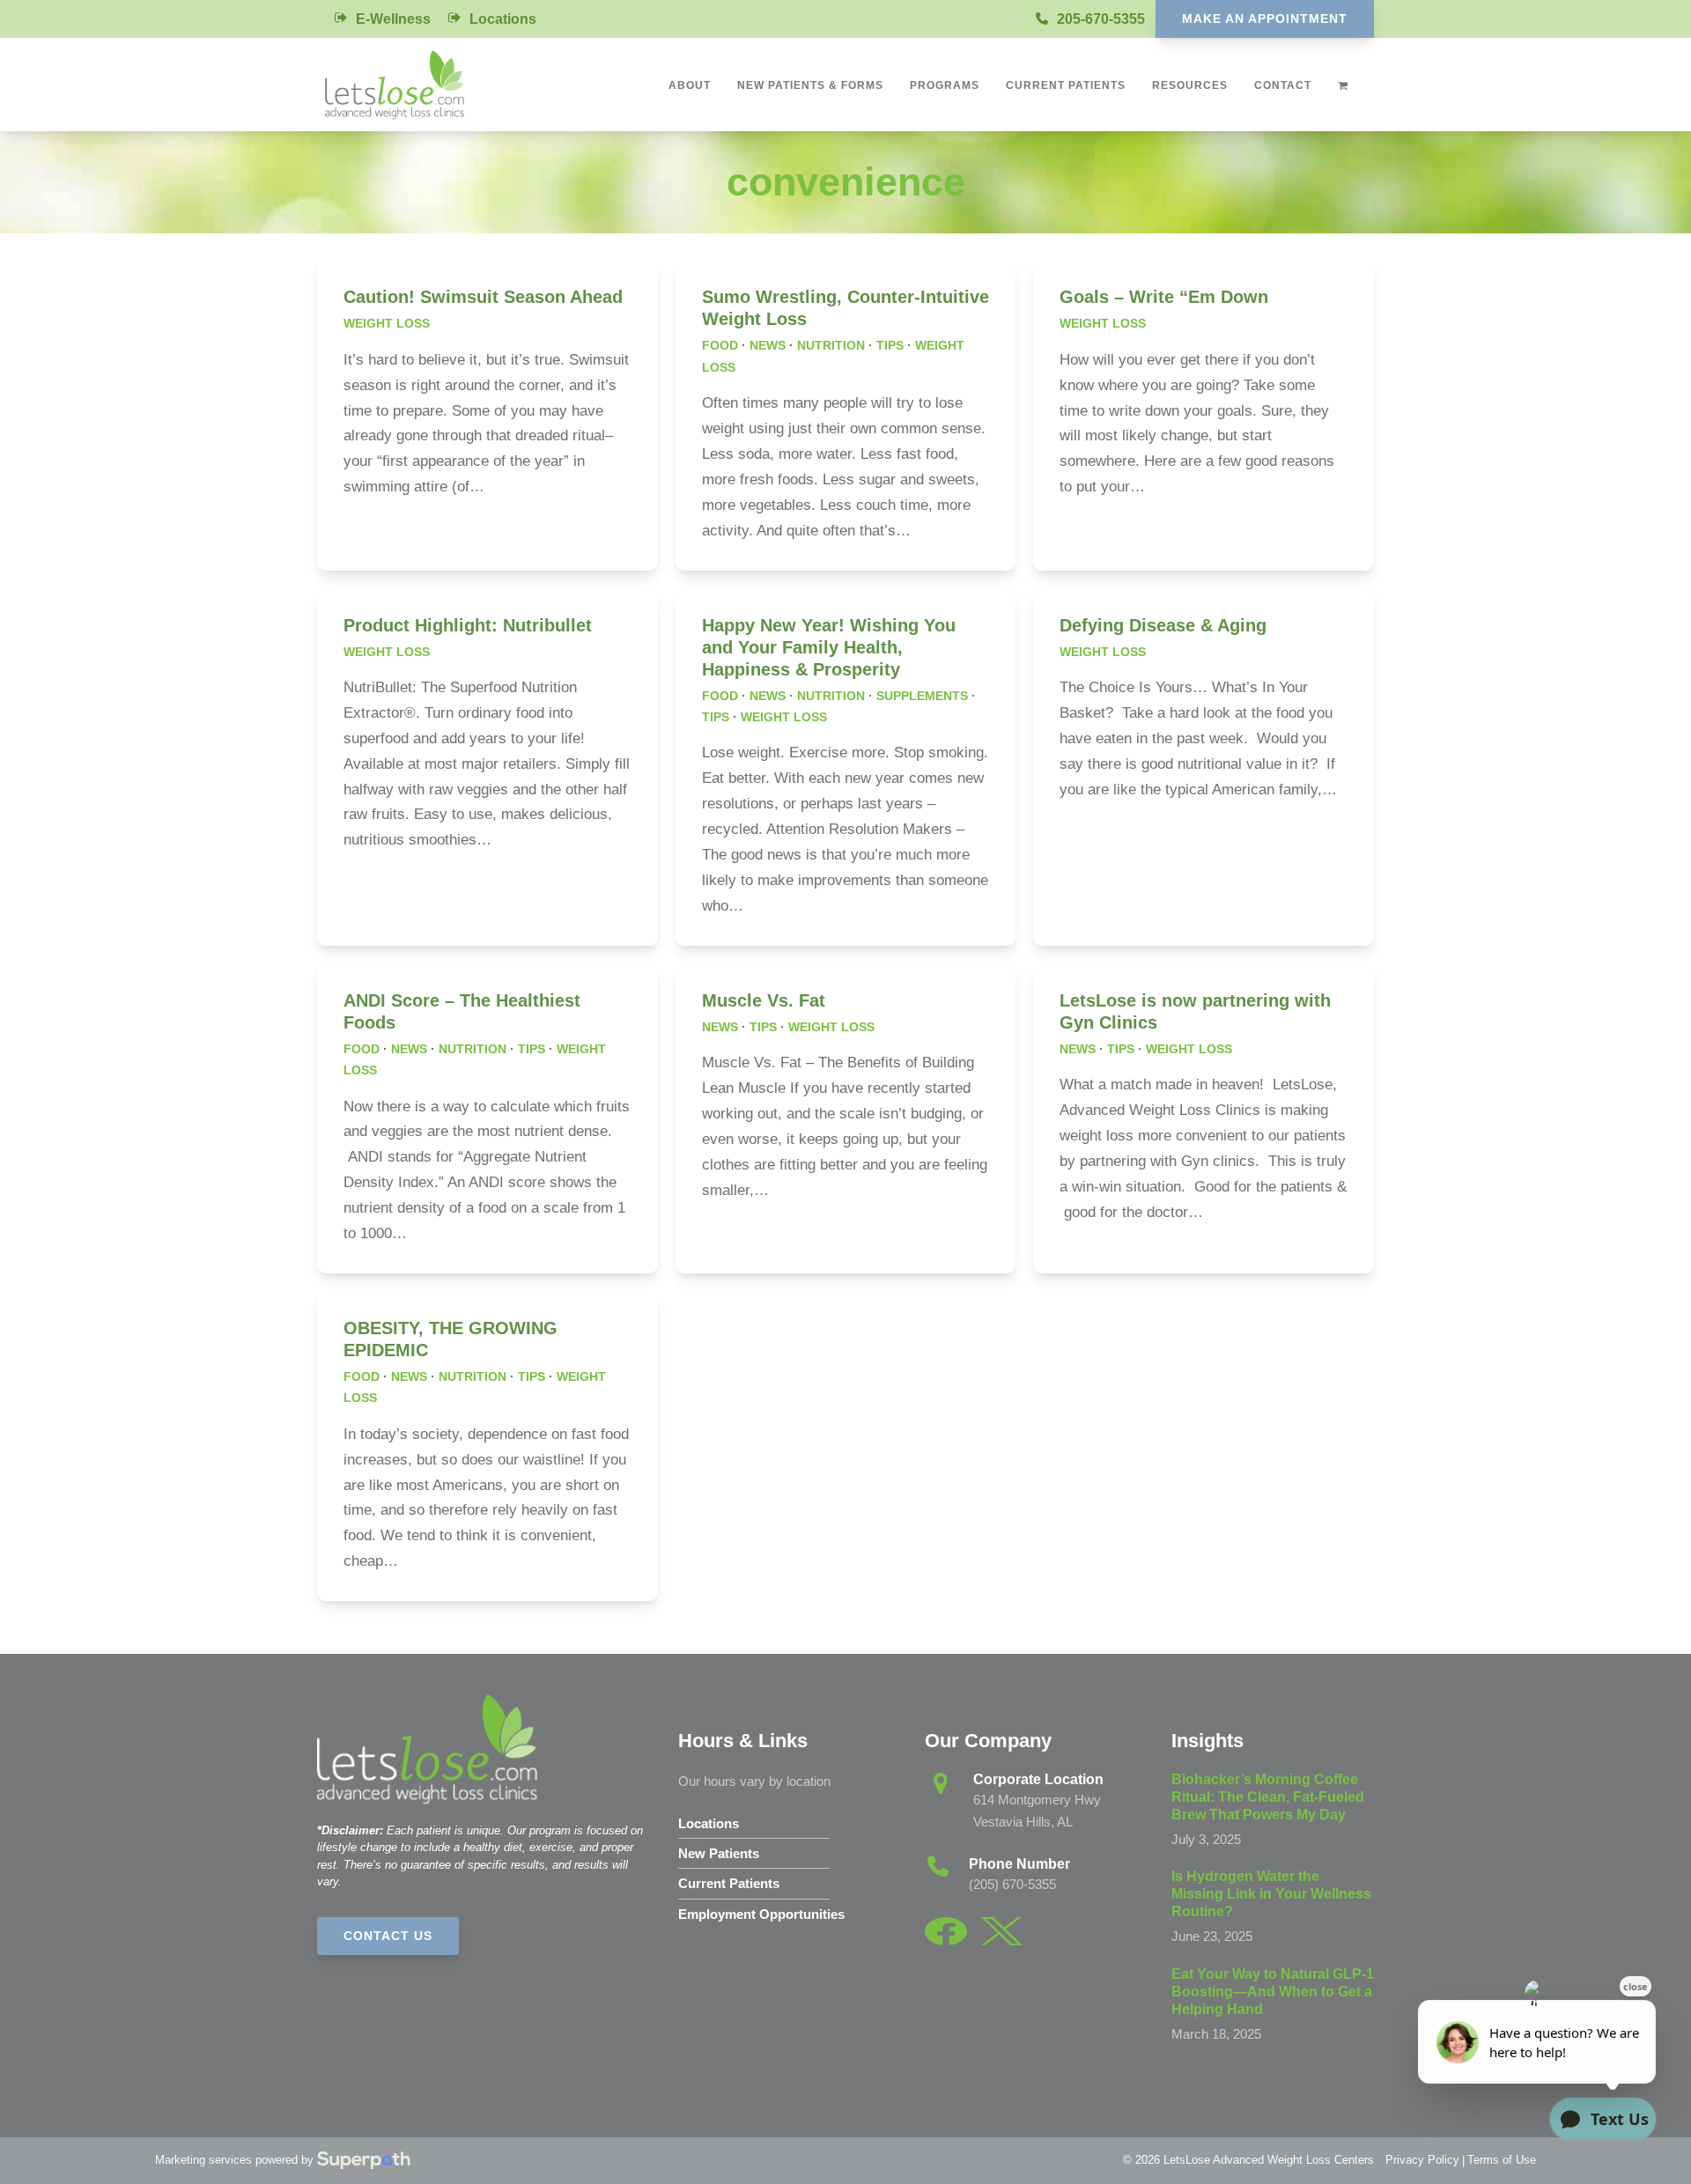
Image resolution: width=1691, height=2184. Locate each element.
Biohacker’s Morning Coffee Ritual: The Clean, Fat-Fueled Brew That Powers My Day (1268, 1797)
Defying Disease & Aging (1163, 625)
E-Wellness (393, 19)
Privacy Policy (1422, 2160)
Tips (890, 345)
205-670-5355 (1101, 19)
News (768, 345)
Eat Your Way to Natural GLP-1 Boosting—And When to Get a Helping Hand (1273, 1992)
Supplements (922, 696)
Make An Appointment (1265, 18)
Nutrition (831, 345)
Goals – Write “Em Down (1164, 297)
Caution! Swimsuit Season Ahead (483, 297)
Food (720, 345)
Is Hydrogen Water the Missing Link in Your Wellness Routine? (1271, 1894)
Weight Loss (387, 323)
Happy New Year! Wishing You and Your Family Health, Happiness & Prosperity (829, 647)
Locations (503, 19)
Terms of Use (1502, 2160)
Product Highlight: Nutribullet (468, 625)
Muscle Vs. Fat (764, 1000)
